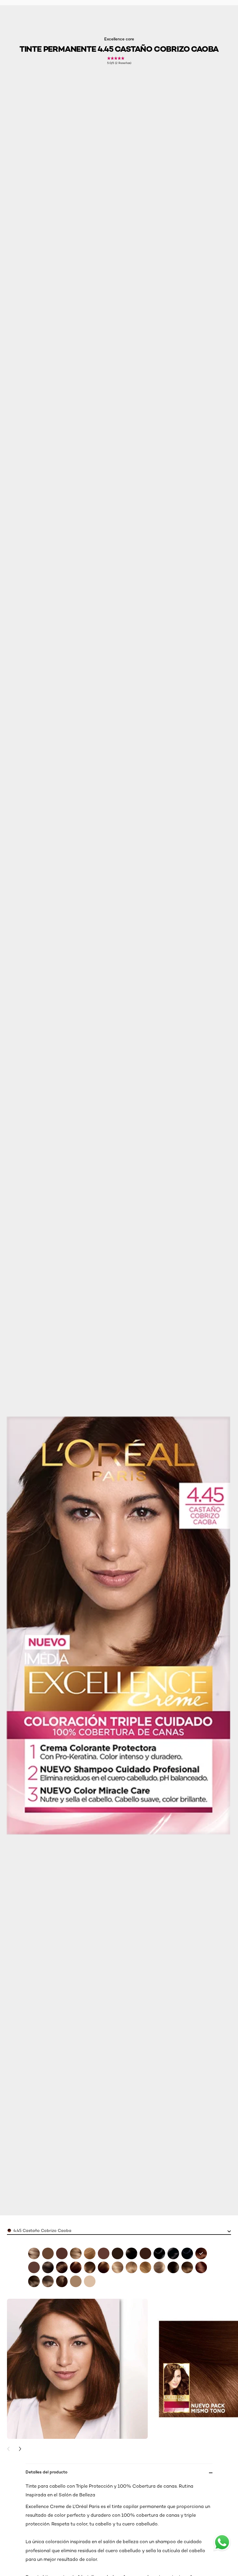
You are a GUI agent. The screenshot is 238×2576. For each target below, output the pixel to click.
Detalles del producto (46, 2472)
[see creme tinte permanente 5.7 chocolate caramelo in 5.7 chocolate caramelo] (62, 2267)
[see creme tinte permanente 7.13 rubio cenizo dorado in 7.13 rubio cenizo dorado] (118, 2267)
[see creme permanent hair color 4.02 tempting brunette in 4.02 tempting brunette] (118, 2253)
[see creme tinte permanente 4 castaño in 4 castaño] (173, 2267)
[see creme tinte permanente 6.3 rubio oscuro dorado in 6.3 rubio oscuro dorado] (90, 2267)
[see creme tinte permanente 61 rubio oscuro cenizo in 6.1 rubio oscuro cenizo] (48, 2281)
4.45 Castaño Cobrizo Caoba (42, 2230)
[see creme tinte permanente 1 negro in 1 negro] (159, 2253)
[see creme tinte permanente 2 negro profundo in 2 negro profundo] (173, 2253)
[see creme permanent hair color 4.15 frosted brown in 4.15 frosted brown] (145, 2253)
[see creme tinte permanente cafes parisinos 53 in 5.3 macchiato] (187, 2267)
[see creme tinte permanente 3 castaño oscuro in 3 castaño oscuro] (131, 2253)
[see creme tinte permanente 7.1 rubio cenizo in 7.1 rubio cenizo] (34, 2253)
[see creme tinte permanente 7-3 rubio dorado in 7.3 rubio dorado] (131, 2267)
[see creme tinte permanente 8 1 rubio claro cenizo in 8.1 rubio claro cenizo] (159, 2267)
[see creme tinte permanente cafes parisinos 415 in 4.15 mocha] (62, 2253)
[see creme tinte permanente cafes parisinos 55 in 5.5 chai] (201, 2267)
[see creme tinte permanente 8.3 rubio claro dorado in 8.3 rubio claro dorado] (145, 2267)
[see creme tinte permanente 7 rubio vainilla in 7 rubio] (76, 2253)
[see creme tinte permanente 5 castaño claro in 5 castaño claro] (34, 2281)
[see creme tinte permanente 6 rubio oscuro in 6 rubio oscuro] (62, 2281)
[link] (119, 61)
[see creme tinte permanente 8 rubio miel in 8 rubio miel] (90, 2253)
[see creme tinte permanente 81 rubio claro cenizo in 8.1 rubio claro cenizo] (76, 2281)
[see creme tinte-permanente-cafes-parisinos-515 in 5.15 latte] (104, 2253)
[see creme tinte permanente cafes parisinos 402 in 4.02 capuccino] (48, 2253)
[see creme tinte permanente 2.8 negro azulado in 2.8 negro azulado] (187, 2253)
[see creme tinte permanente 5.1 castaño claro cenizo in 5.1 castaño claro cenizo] (48, 2267)
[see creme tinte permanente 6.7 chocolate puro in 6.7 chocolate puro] (104, 2267)
